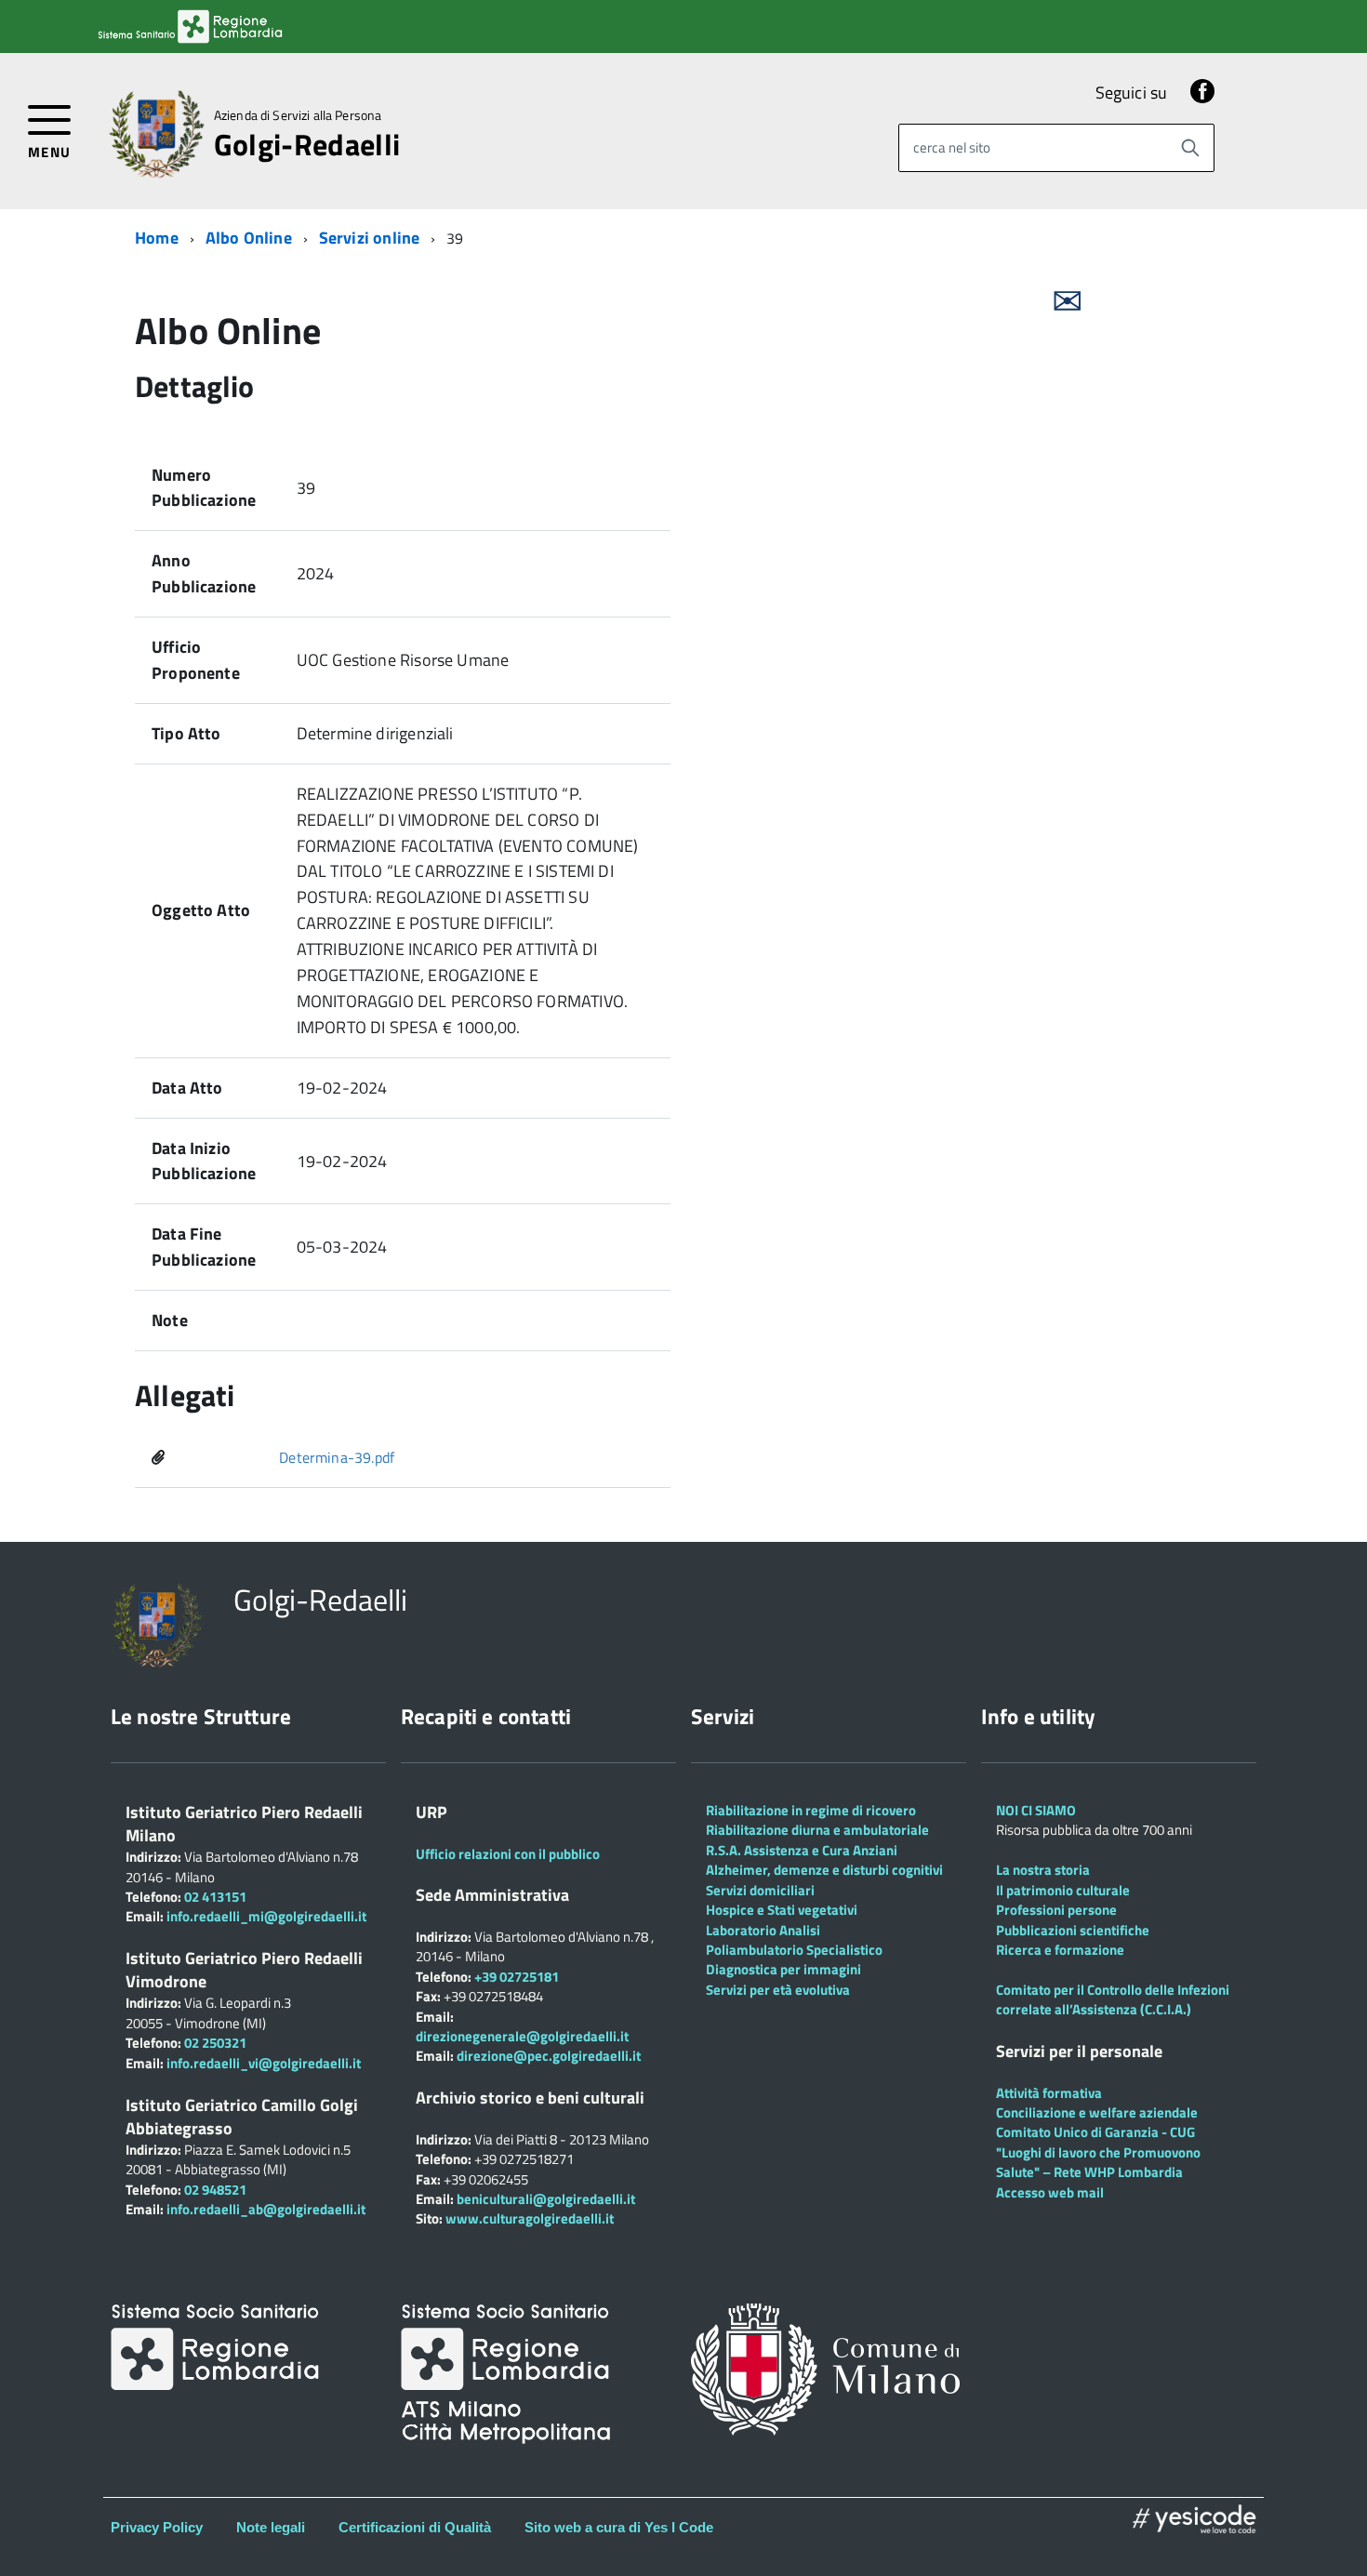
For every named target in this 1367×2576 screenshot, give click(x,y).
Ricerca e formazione (1060, 1950)
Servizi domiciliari (760, 1890)
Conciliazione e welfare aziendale (1097, 2112)
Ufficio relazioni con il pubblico (508, 1854)
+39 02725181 (515, 1977)
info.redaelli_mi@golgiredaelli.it (266, 1916)
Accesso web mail (1050, 2192)
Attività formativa (1049, 2093)
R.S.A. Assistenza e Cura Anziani (802, 1850)
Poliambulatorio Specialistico (794, 1950)
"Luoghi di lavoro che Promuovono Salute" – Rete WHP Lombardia (1098, 2162)
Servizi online (370, 238)
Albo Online (249, 238)
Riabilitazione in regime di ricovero (811, 1810)
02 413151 (215, 1897)
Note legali (271, 2527)
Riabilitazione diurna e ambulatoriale (817, 1830)
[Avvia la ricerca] (1190, 148)
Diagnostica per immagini (783, 1969)
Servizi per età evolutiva (778, 1990)
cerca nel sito (952, 147)
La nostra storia (1043, 1870)
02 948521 (215, 2190)
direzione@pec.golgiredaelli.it (549, 2056)
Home (157, 238)
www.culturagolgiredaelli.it (530, 2218)
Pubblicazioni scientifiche (1073, 1930)
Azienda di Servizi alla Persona (298, 115)
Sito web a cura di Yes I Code (619, 2527)
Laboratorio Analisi (763, 1930)
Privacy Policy (157, 2527)
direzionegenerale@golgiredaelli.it (522, 2036)
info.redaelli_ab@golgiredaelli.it (266, 2209)
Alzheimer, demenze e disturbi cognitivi (824, 1870)
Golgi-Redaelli (307, 144)
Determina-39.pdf (337, 1457)
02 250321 (215, 2043)
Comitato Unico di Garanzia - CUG (1095, 2132)
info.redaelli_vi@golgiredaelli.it (264, 2063)
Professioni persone (1056, 1910)
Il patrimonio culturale (1063, 1890)
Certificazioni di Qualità (415, 2527)
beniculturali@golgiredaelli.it (546, 2199)
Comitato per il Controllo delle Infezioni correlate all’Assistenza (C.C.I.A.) (1113, 1999)
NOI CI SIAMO (1036, 1810)
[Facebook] (1202, 93)
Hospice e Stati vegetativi (782, 1910)
